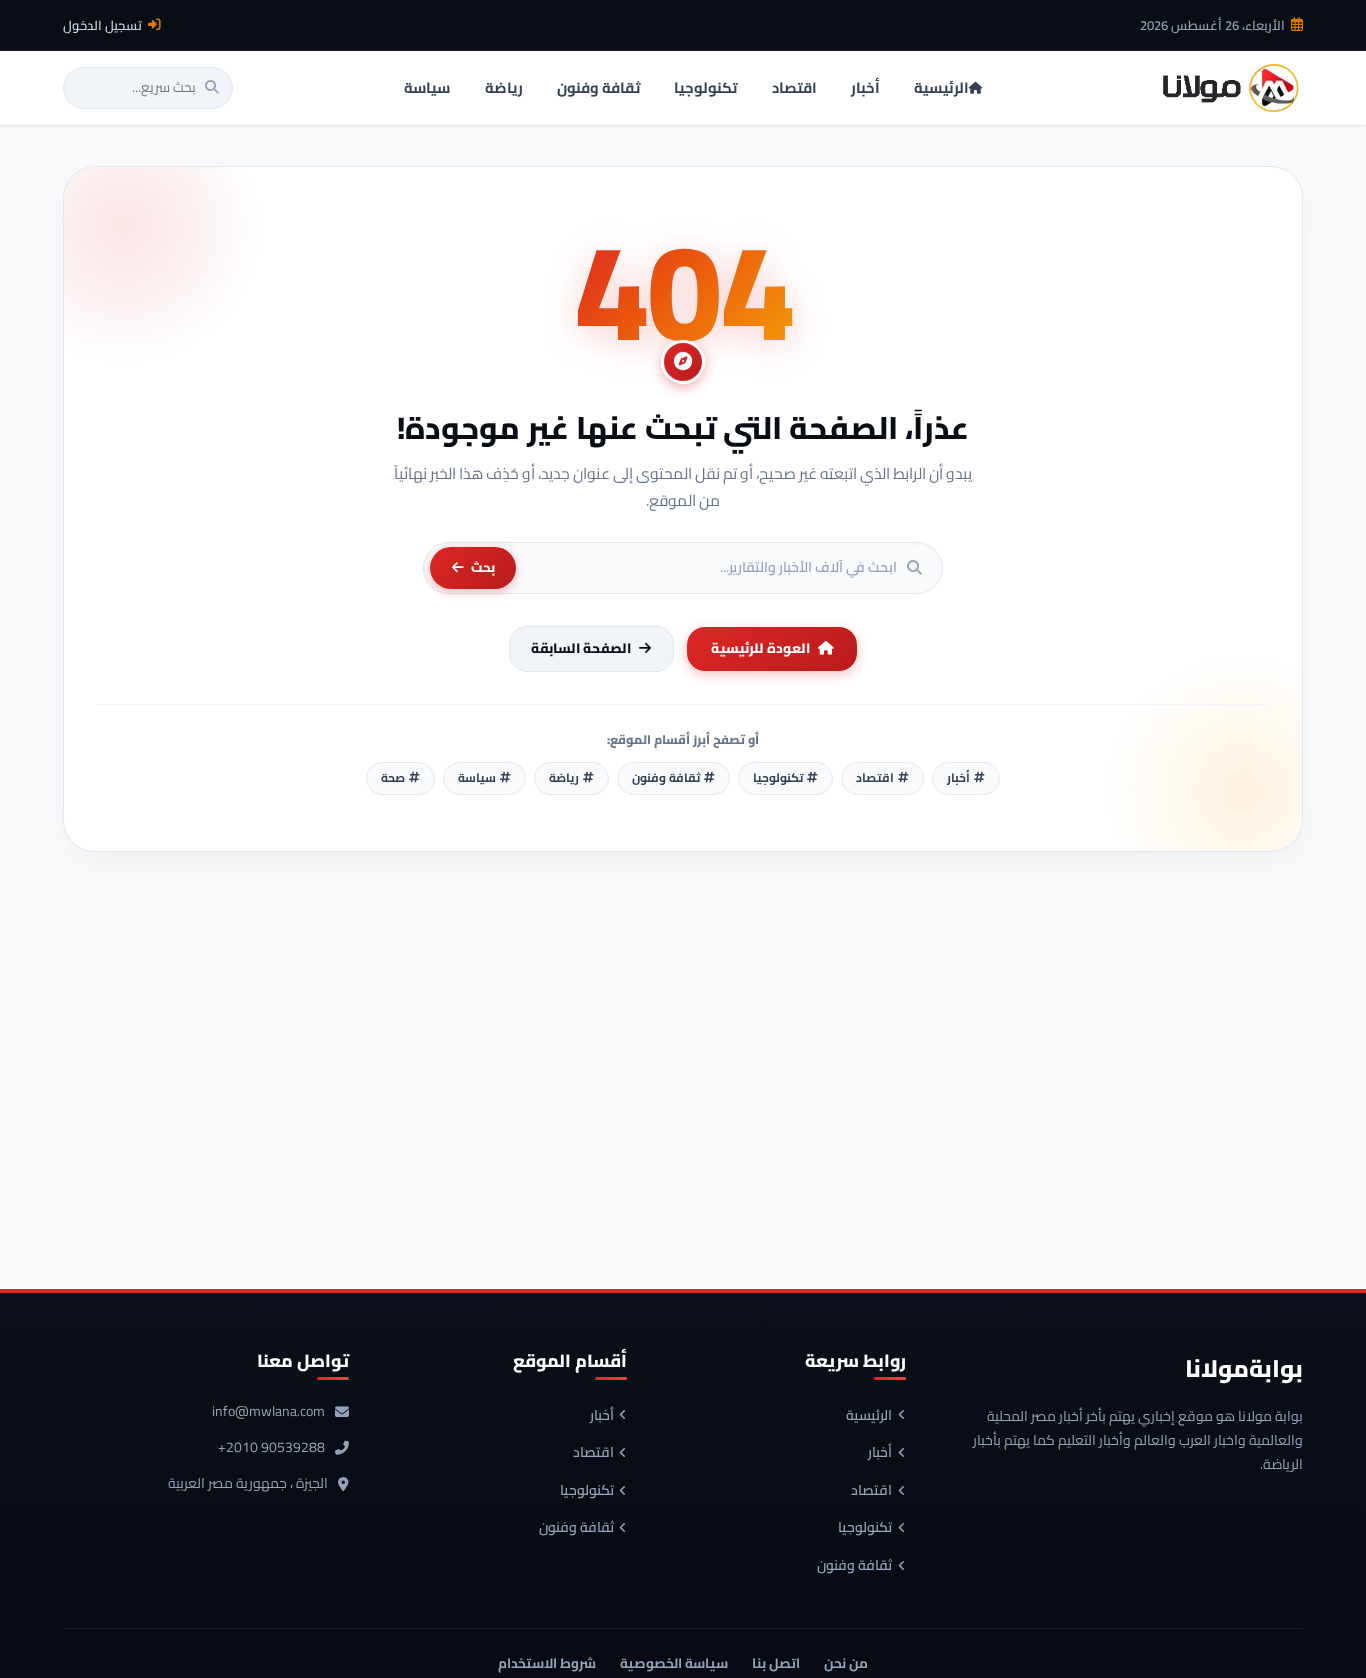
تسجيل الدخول (102, 25)
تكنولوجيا (865, 1528)
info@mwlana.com (268, 1412)
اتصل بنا (776, 1663)
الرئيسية (869, 1416)
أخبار (880, 1453)
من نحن (846, 1663)
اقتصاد (871, 1491)
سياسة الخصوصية (674, 1663)
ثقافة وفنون (854, 1566)
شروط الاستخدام (547, 1663)
